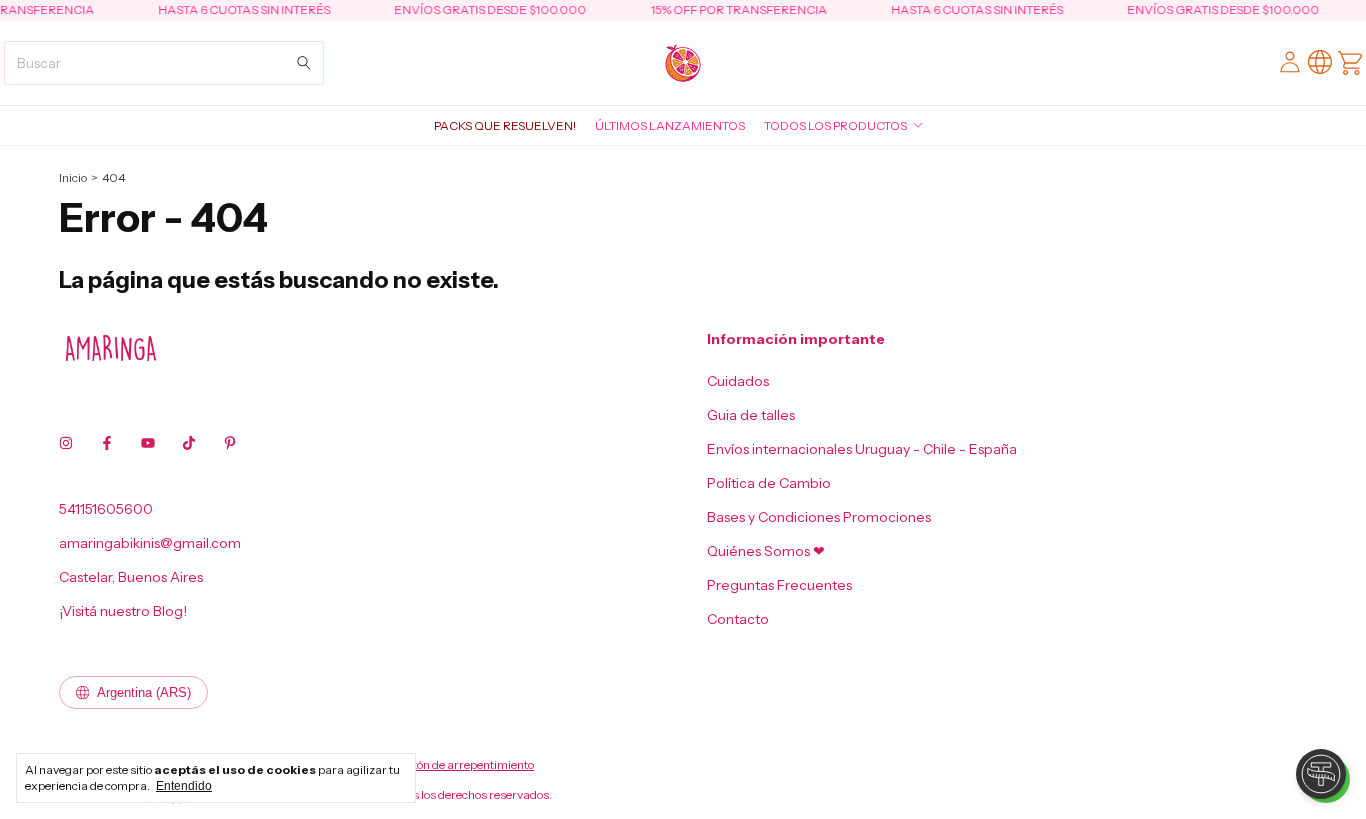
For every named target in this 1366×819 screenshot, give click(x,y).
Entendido (184, 786)
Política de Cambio (769, 483)
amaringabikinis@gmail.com (150, 543)
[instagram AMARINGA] (66, 443)
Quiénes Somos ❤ (766, 551)
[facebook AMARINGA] (107, 443)
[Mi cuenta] (1290, 62)
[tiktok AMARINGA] (189, 443)
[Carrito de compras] (1350, 63)
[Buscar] (304, 63)
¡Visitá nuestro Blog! (123, 611)
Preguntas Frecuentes (779, 585)
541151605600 (106, 509)
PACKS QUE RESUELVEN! (505, 125)
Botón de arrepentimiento (467, 764)
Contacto (738, 619)
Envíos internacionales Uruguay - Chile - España (862, 449)
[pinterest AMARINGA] (230, 443)
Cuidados (738, 381)
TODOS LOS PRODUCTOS (835, 125)
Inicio (73, 177)
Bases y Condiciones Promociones (819, 517)
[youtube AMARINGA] (148, 443)
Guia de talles (751, 415)
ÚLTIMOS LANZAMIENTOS (670, 125)
